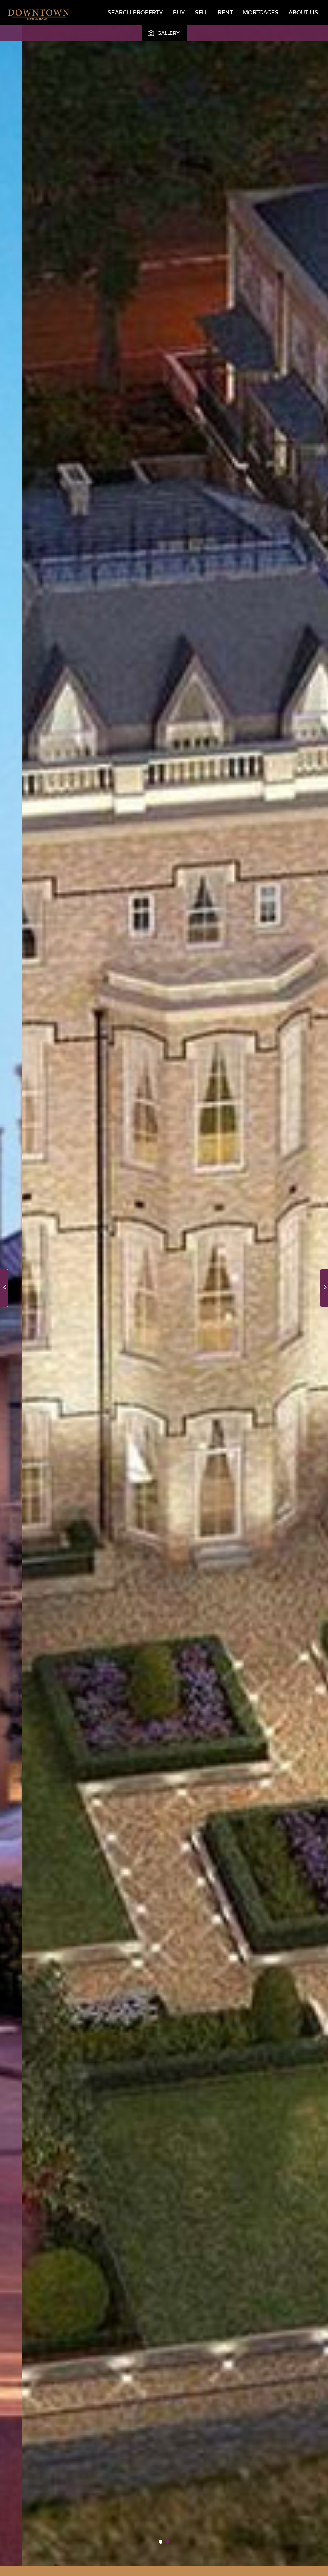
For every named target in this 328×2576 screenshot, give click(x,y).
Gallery (169, 33)
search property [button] (135, 12)
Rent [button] (225, 12)
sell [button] (201, 12)
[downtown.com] (38, 15)
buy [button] (179, 12)
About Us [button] (303, 12)
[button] (324, 1288)
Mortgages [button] (261, 12)
